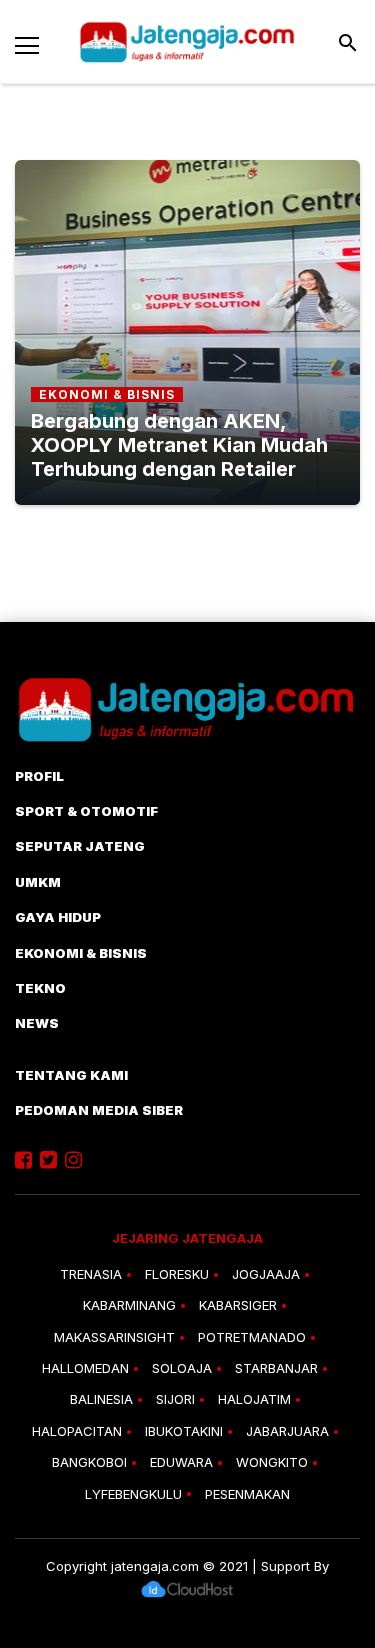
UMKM (38, 882)
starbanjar (276, 1368)
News (37, 1023)
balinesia (101, 1399)
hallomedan (85, 1368)
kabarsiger (238, 1305)
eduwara (181, 1462)
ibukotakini (184, 1431)
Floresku (177, 1274)
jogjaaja (266, 1274)
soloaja (182, 1368)
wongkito (272, 1462)
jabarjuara (287, 1431)
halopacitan (77, 1431)
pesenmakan (247, 1494)
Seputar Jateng (80, 846)
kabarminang (129, 1305)
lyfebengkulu (133, 1494)
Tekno (40, 988)
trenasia (91, 1274)
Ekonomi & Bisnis (81, 953)
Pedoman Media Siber (99, 1110)
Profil (39, 776)
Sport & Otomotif (86, 811)
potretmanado (252, 1337)
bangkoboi (89, 1462)
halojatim (254, 1399)
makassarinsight (114, 1337)
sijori (175, 1399)
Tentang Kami (71, 1075)
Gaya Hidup (58, 917)
